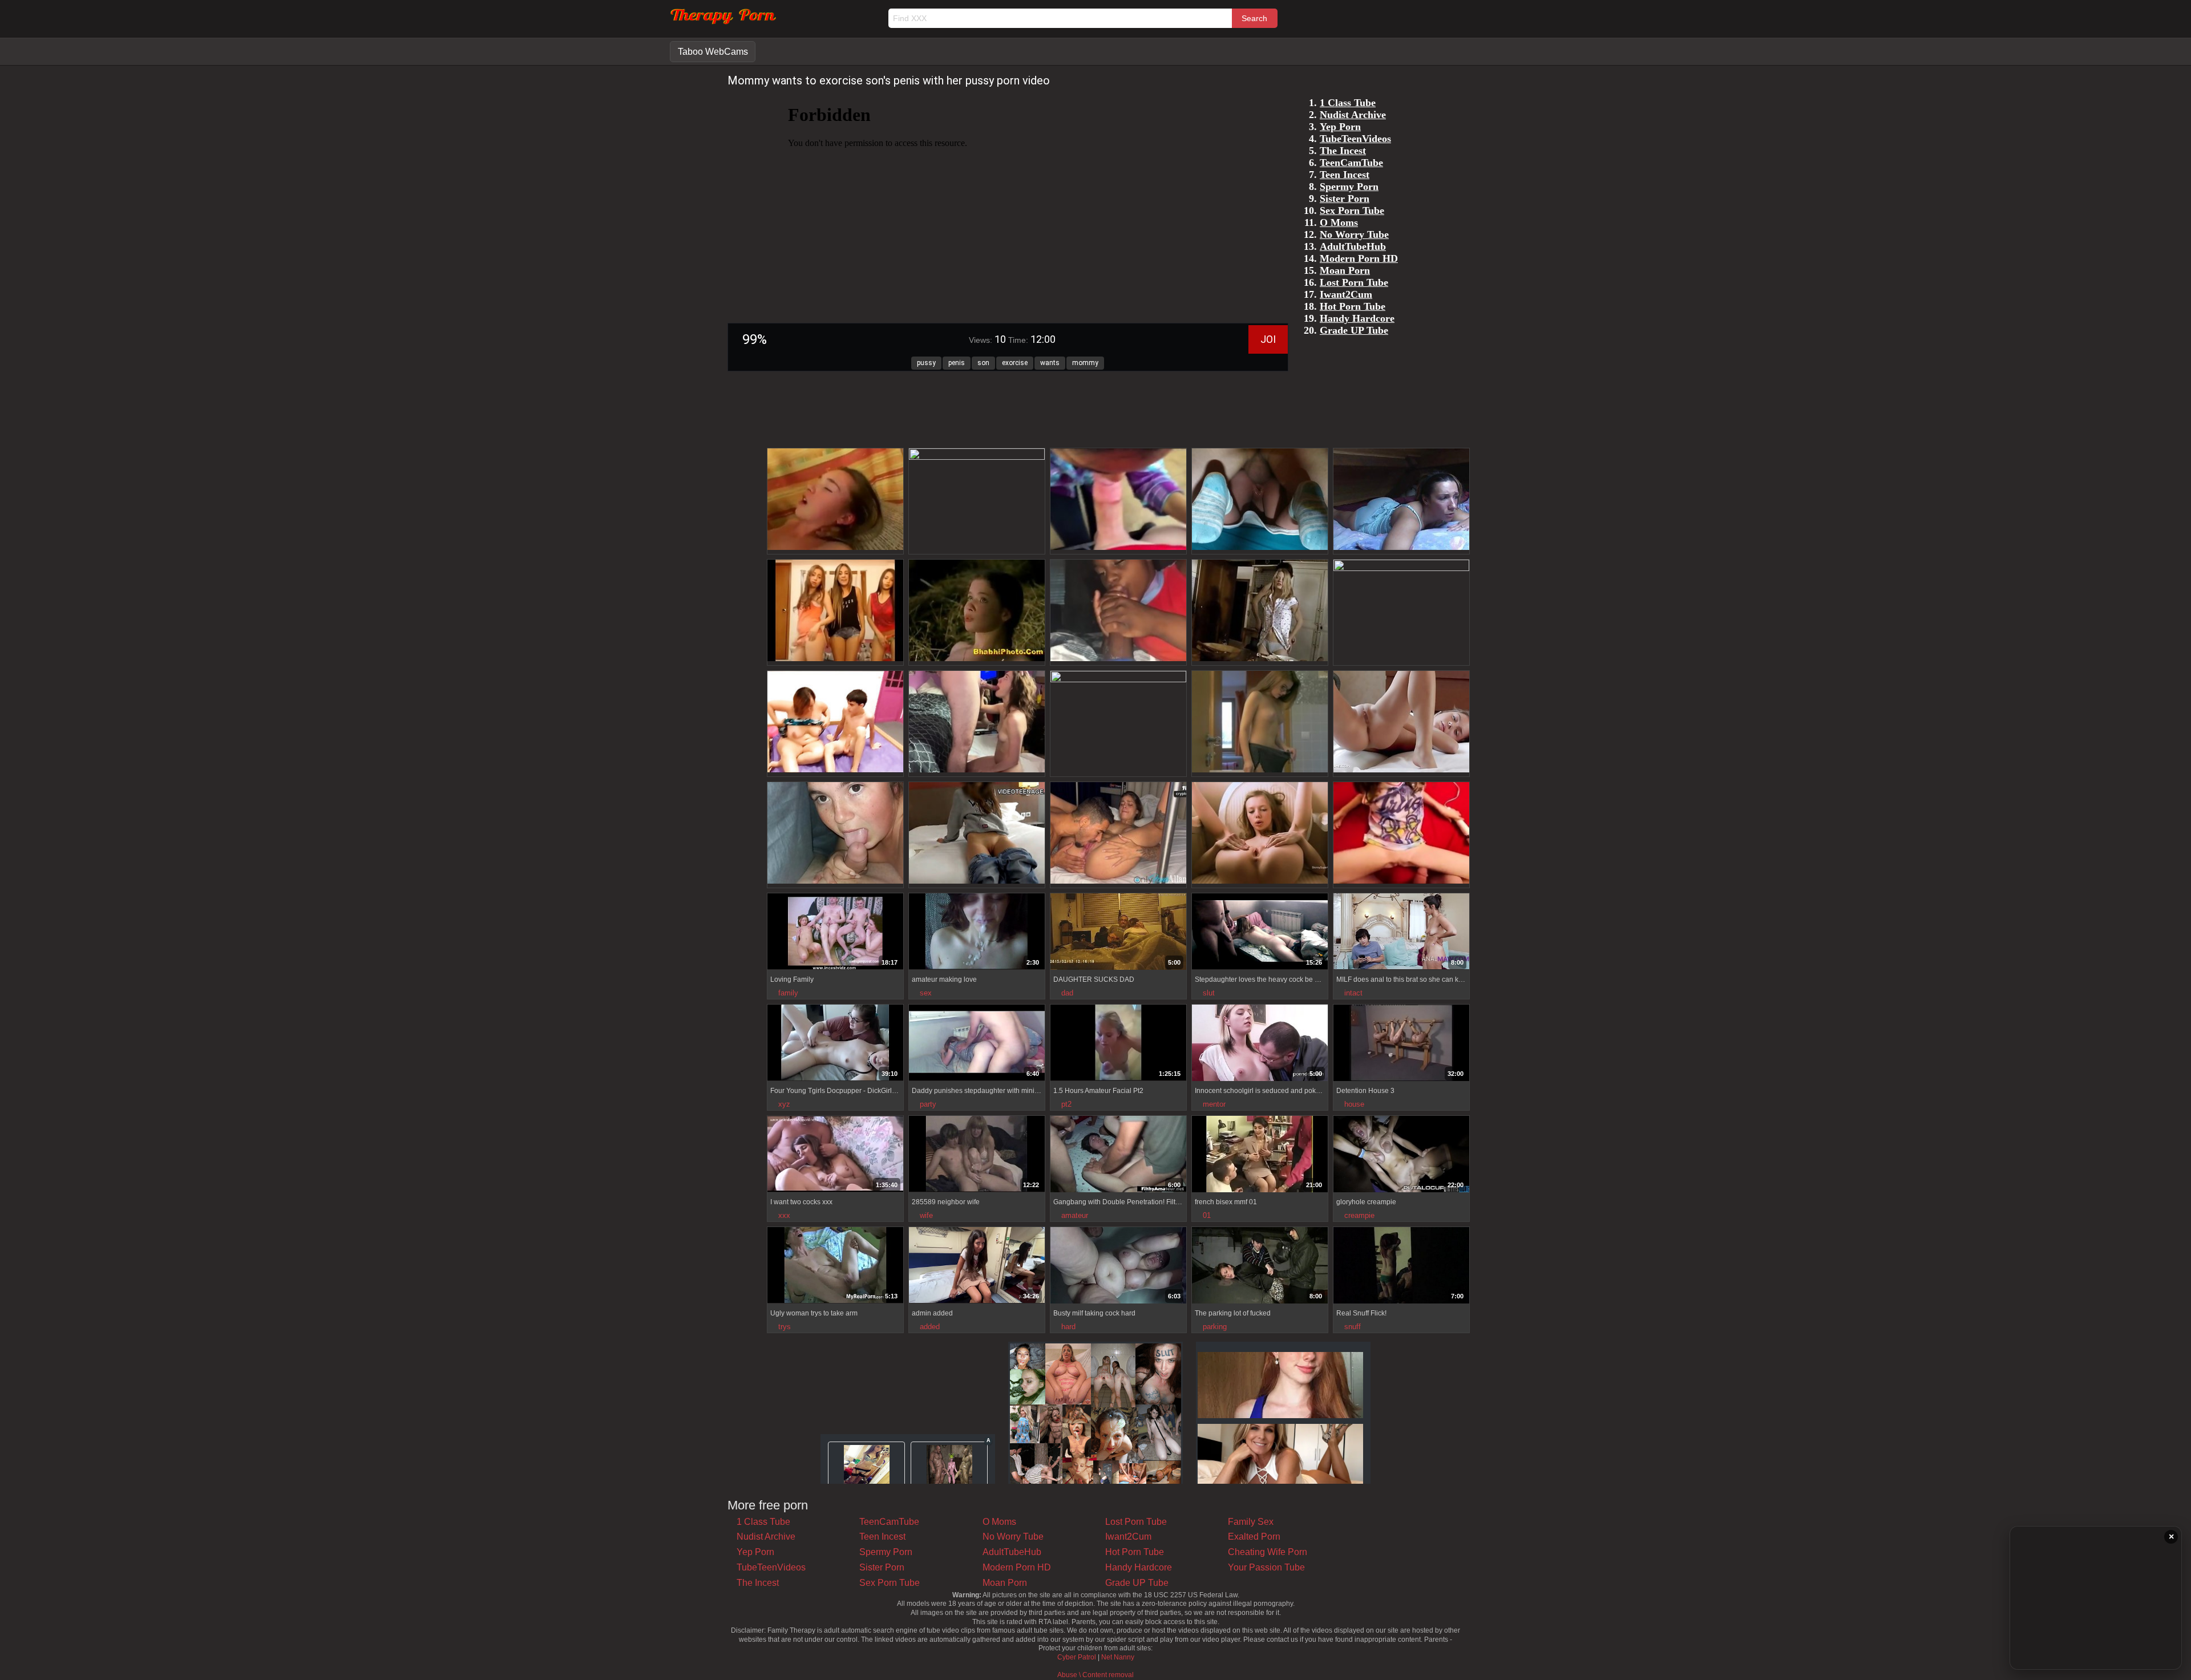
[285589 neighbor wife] (977, 1155)
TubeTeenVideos (771, 1567)
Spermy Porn (886, 1552)
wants (1050, 363)
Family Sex (1251, 1522)
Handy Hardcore (1139, 1567)
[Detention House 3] (1401, 1044)
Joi (1268, 339)
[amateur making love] (977, 933)
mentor (1214, 1104)
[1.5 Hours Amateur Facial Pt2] (1118, 1044)
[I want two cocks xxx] (835, 1155)
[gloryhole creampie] (1401, 1155)
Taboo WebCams (713, 52)
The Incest (758, 1583)
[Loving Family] (835, 933)
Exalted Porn (1254, 1537)
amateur (1075, 1215)
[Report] (775, 961)
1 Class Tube (763, 1522)
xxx (784, 1215)
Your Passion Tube (1266, 1567)
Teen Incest (882, 1537)
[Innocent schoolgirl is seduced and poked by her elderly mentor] (1260, 1044)
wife (926, 1215)
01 (1207, 1215)
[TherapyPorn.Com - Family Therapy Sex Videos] (723, 23)
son (983, 363)
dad (1067, 993)
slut (1209, 993)
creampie (1359, 1215)
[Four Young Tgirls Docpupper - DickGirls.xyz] (835, 1044)
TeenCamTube (889, 1522)
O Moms (999, 1522)
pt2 (1066, 1104)
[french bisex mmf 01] (1260, 1155)
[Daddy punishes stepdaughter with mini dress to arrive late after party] (977, 1044)
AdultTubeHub (1012, 1552)
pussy (926, 363)
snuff (1353, 1327)
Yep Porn (755, 1552)
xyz (784, 1104)
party (928, 1104)
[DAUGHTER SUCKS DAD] (1118, 933)
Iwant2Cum (1128, 1537)
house (1354, 1104)
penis (957, 363)
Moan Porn (1005, 1583)
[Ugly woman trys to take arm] (835, 1266)
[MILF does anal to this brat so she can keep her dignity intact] (1401, 933)
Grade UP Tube (1137, 1583)
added (930, 1327)
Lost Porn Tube (1136, 1522)
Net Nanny (1118, 1657)
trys (785, 1327)
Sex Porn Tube (890, 1583)
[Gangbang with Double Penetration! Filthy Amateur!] (1118, 1155)
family (788, 993)
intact (1353, 993)
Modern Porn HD (1017, 1567)
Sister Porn (882, 1567)
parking (1215, 1327)
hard (1068, 1327)
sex (926, 993)
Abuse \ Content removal (1095, 1675)
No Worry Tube (1013, 1537)
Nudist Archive (766, 1537)
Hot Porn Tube (1135, 1552)
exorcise (1015, 363)
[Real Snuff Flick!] (1401, 1267)
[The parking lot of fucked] (1260, 1267)
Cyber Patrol (1077, 1657)
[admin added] (977, 1266)
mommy (1085, 363)
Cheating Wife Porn (1268, 1552)
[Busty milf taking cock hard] (1118, 1267)
